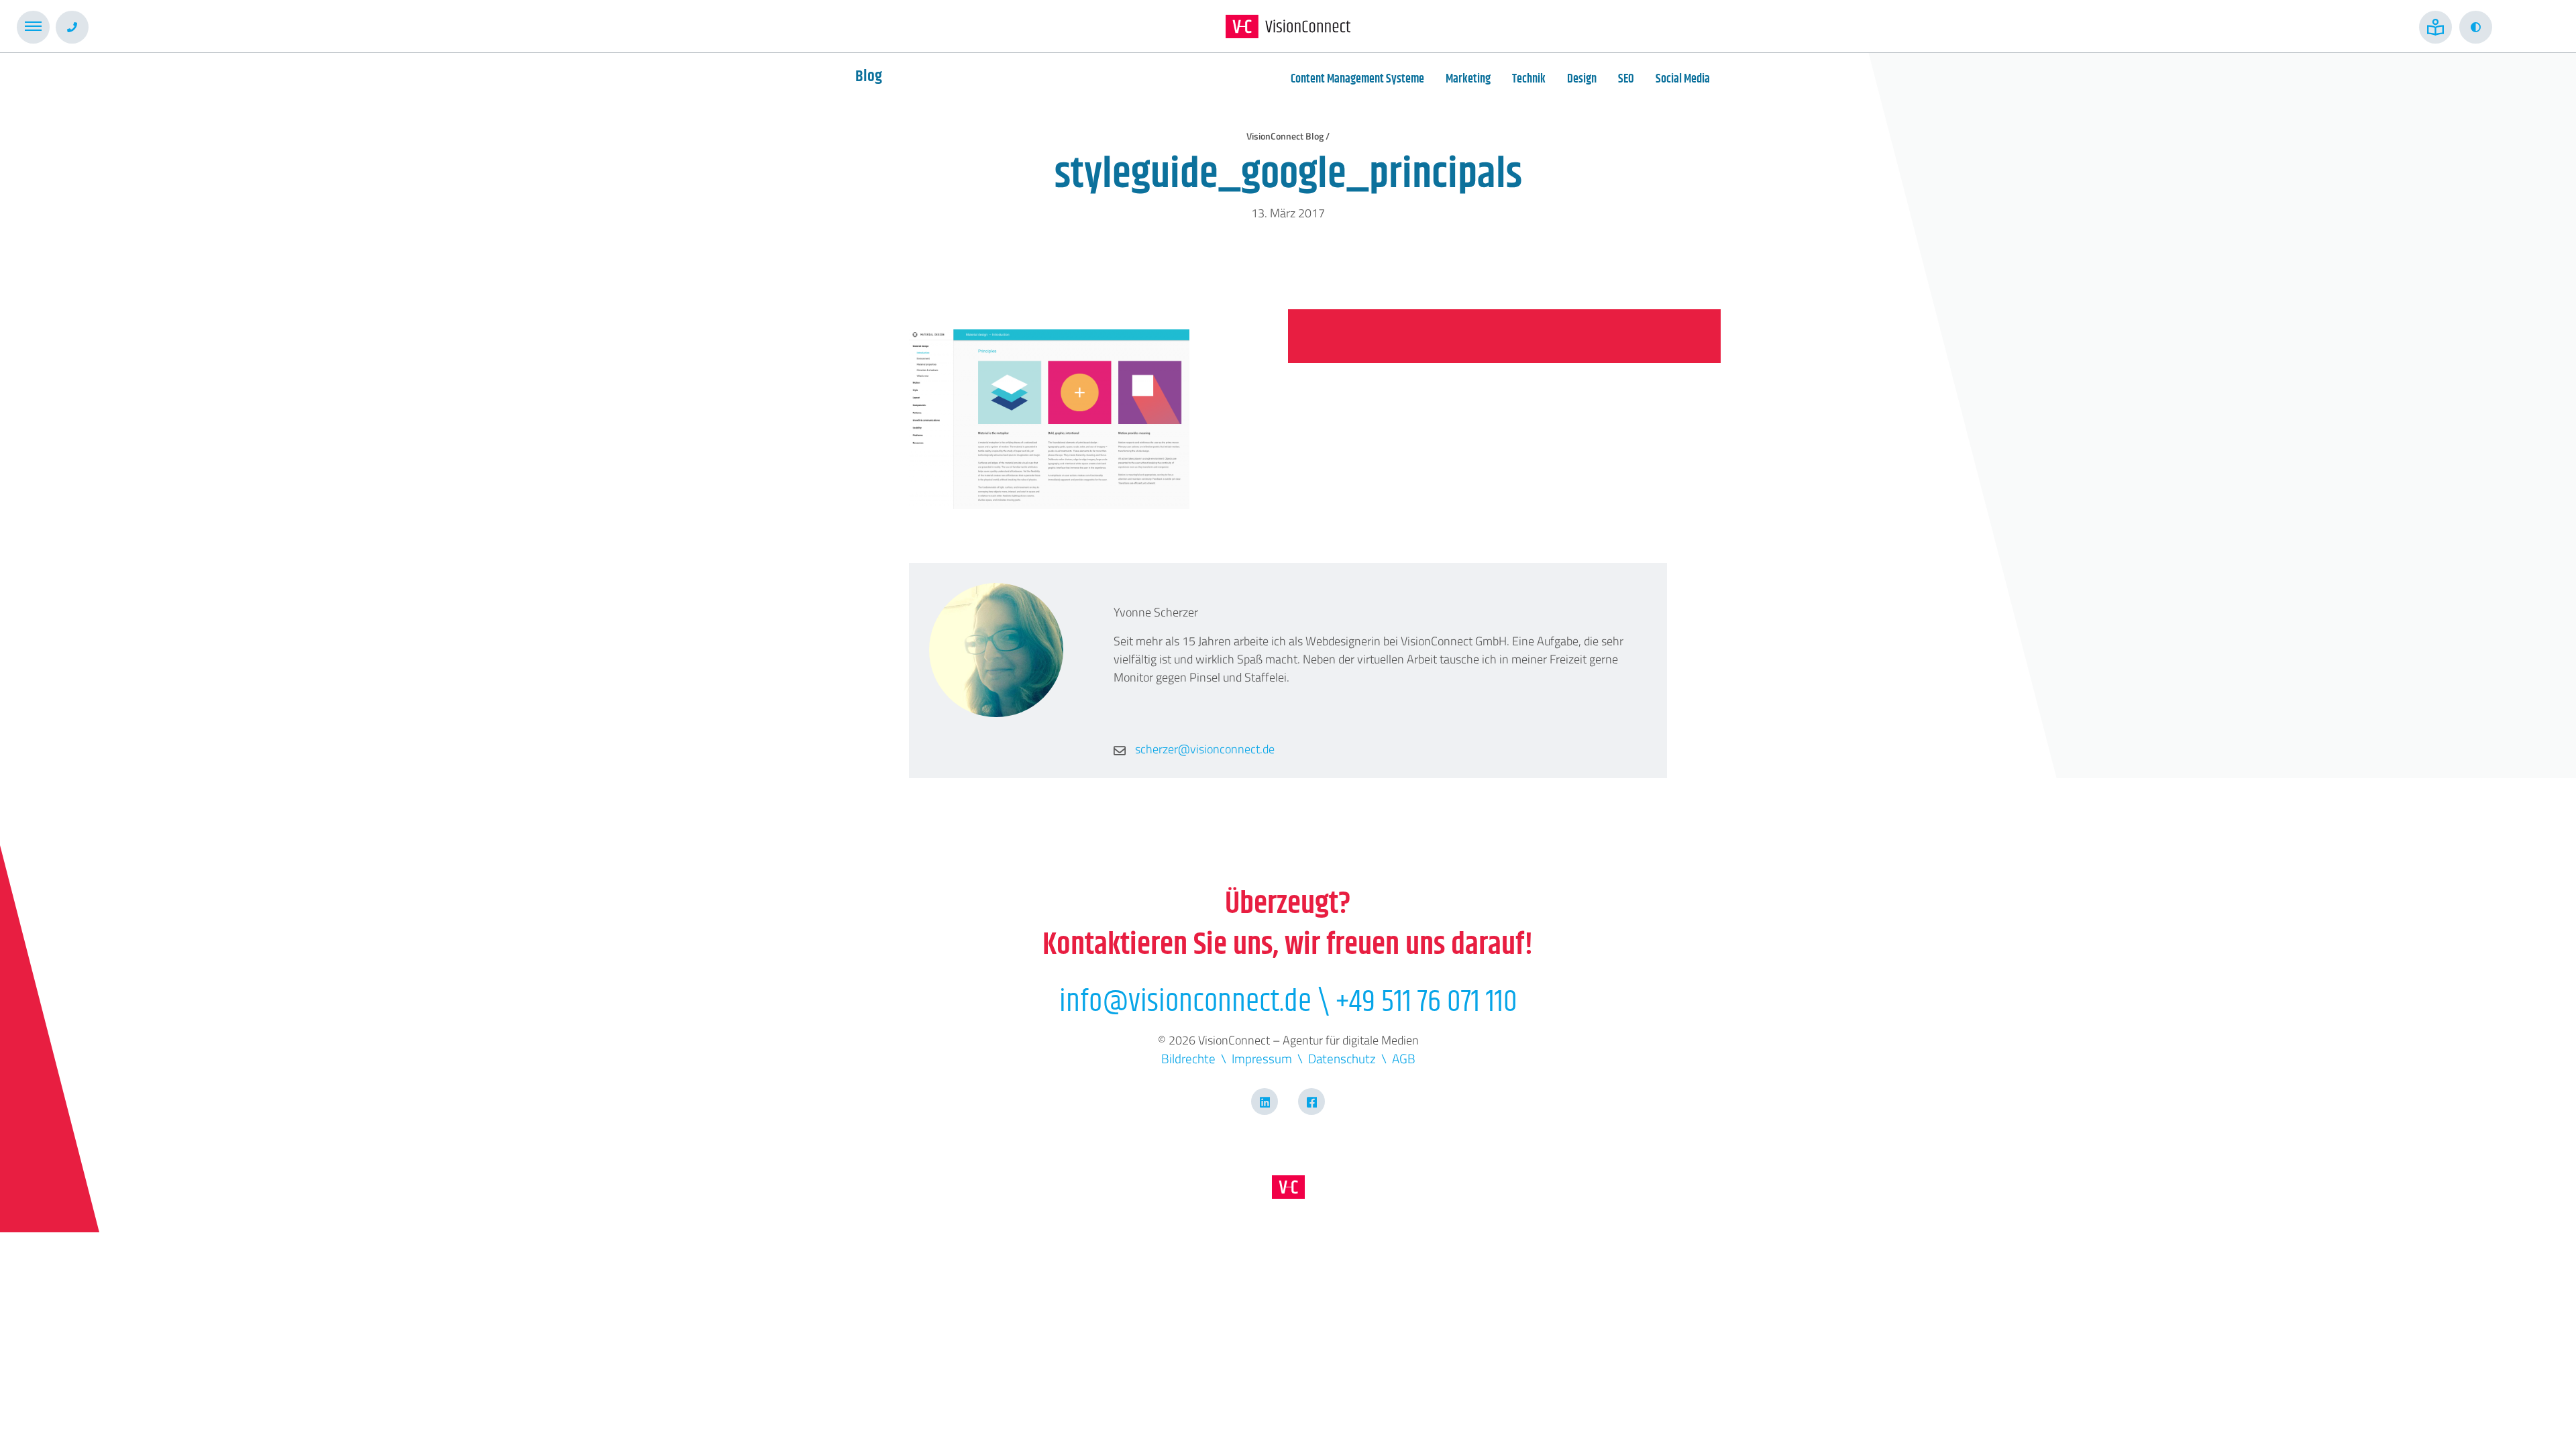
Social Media (1683, 79)
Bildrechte (1188, 1058)
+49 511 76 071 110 (1427, 1002)
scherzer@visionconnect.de (1203, 749)
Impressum (1262, 1058)
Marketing (1468, 79)
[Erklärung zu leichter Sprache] (2435, 27)
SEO (1626, 79)
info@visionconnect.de (1185, 1002)
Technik (1529, 79)
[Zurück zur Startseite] (1288, 26)
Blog (869, 76)
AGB (1404, 1058)
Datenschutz (1342, 1058)
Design (1582, 79)
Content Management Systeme (1357, 79)
